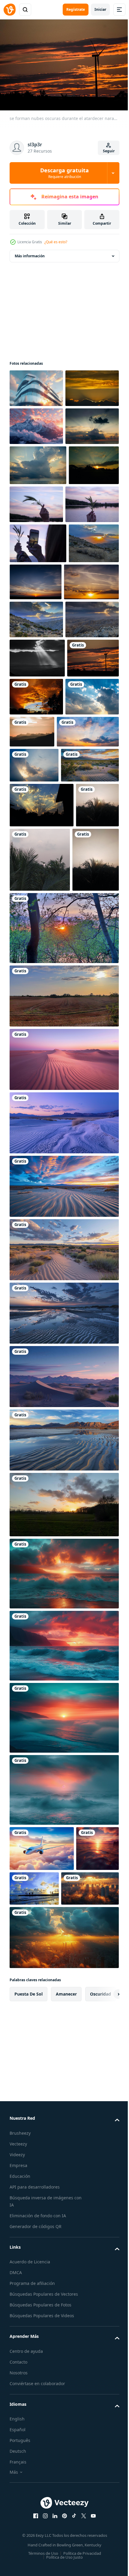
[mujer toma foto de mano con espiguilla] (38, 656)
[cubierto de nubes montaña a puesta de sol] (36, 461)
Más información (30, 253)
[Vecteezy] (10, 10)
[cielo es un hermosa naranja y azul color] (41, 962)
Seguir (109, 151)
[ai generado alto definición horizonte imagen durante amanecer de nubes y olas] (63, 1903)
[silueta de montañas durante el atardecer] (88, 924)
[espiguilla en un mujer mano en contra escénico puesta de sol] (89, 577)
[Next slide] (105, 2369)
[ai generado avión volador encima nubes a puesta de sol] (42, 2178)
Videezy (17, 2529)
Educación (20, 2551)
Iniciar (100, 9)
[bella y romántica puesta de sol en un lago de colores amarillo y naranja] (63, 1258)
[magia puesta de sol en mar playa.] (79, 2218)
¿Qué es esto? (56, 242)
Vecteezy (18, 2518)
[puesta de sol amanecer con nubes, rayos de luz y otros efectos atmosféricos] (88, 695)
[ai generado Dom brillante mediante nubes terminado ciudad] (38, 2263)
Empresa (18, 2540)
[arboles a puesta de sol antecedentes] (31, 1115)
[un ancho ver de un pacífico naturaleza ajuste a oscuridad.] (39, 1031)
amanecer (66, 2369)
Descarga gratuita (64, 173)
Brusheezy (20, 2508)
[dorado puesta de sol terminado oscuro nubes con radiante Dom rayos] (36, 423)
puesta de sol (28, 2369)
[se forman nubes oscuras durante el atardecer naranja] (35, 888)
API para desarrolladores (35, 2561)
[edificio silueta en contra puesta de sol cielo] (36, 385)
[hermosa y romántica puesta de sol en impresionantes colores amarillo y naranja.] (63, 1834)
